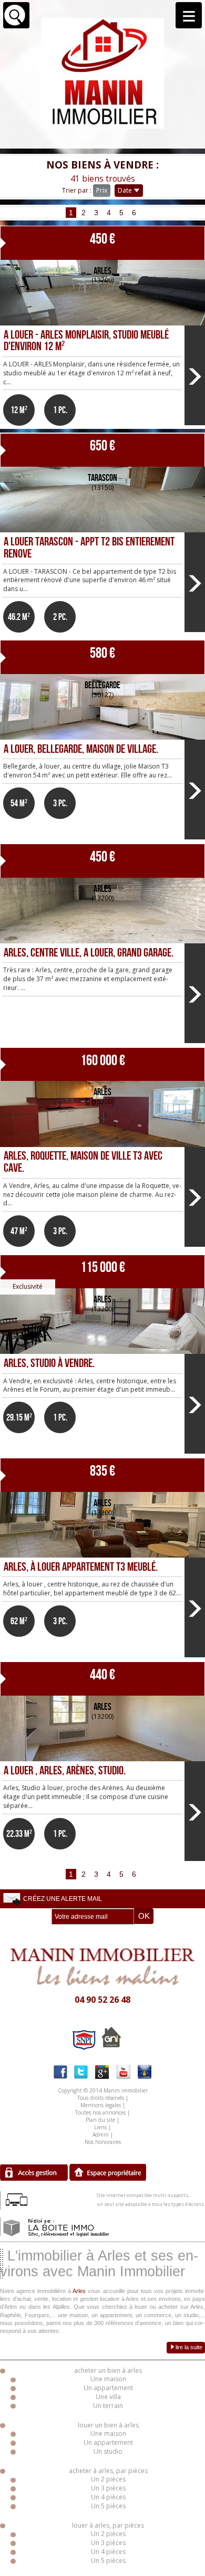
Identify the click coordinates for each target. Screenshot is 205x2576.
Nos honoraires (103, 2142)
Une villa (108, 2397)
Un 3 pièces (108, 2488)
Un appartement (108, 2388)
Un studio (108, 2451)
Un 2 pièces (108, 2479)
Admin (101, 2135)
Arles (79, 2291)
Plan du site (100, 2120)
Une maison (108, 2379)
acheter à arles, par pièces (108, 2471)
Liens (100, 2127)
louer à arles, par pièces (108, 2525)
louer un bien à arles (108, 2425)
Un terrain (108, 2406)
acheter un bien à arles (108, 2370)
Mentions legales (101, 2105)
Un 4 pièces (108, 2497)
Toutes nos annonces (100, 2112)
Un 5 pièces (108, 2506)
